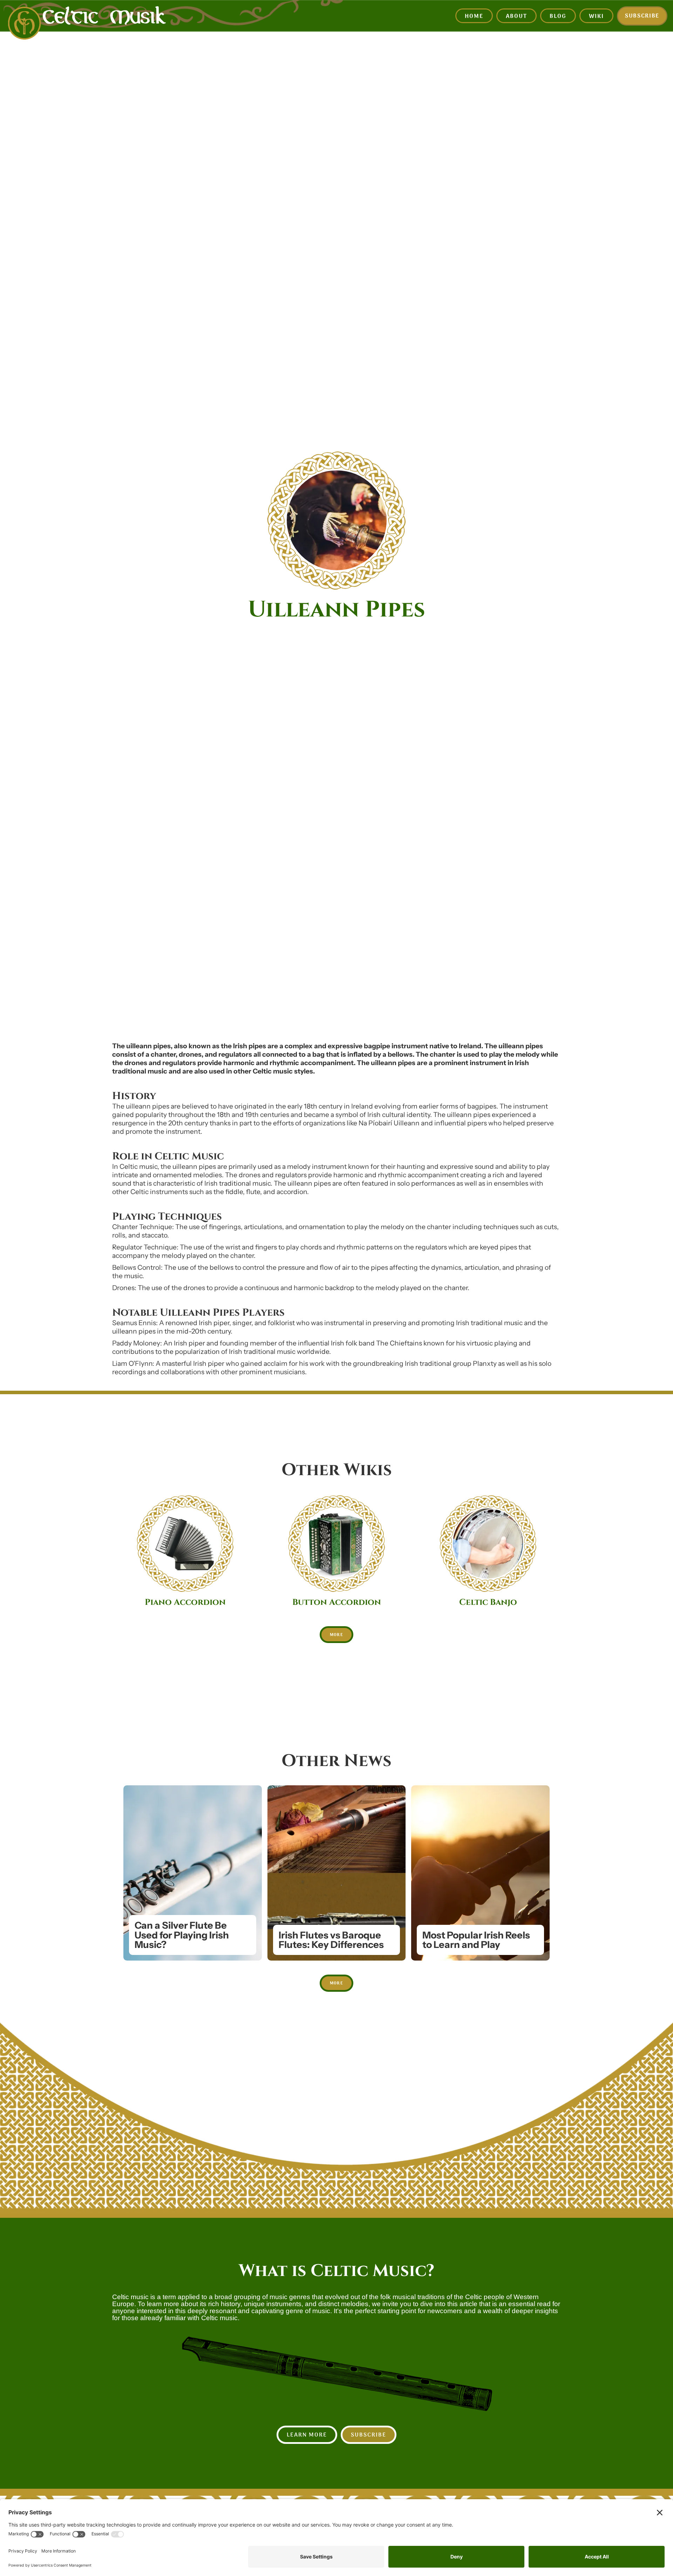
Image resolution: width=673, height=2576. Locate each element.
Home (474, 16)
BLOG (558, 16)
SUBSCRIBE (369, 2435)
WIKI (596, 16)
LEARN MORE (307, 2435)
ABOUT (516, 16)
